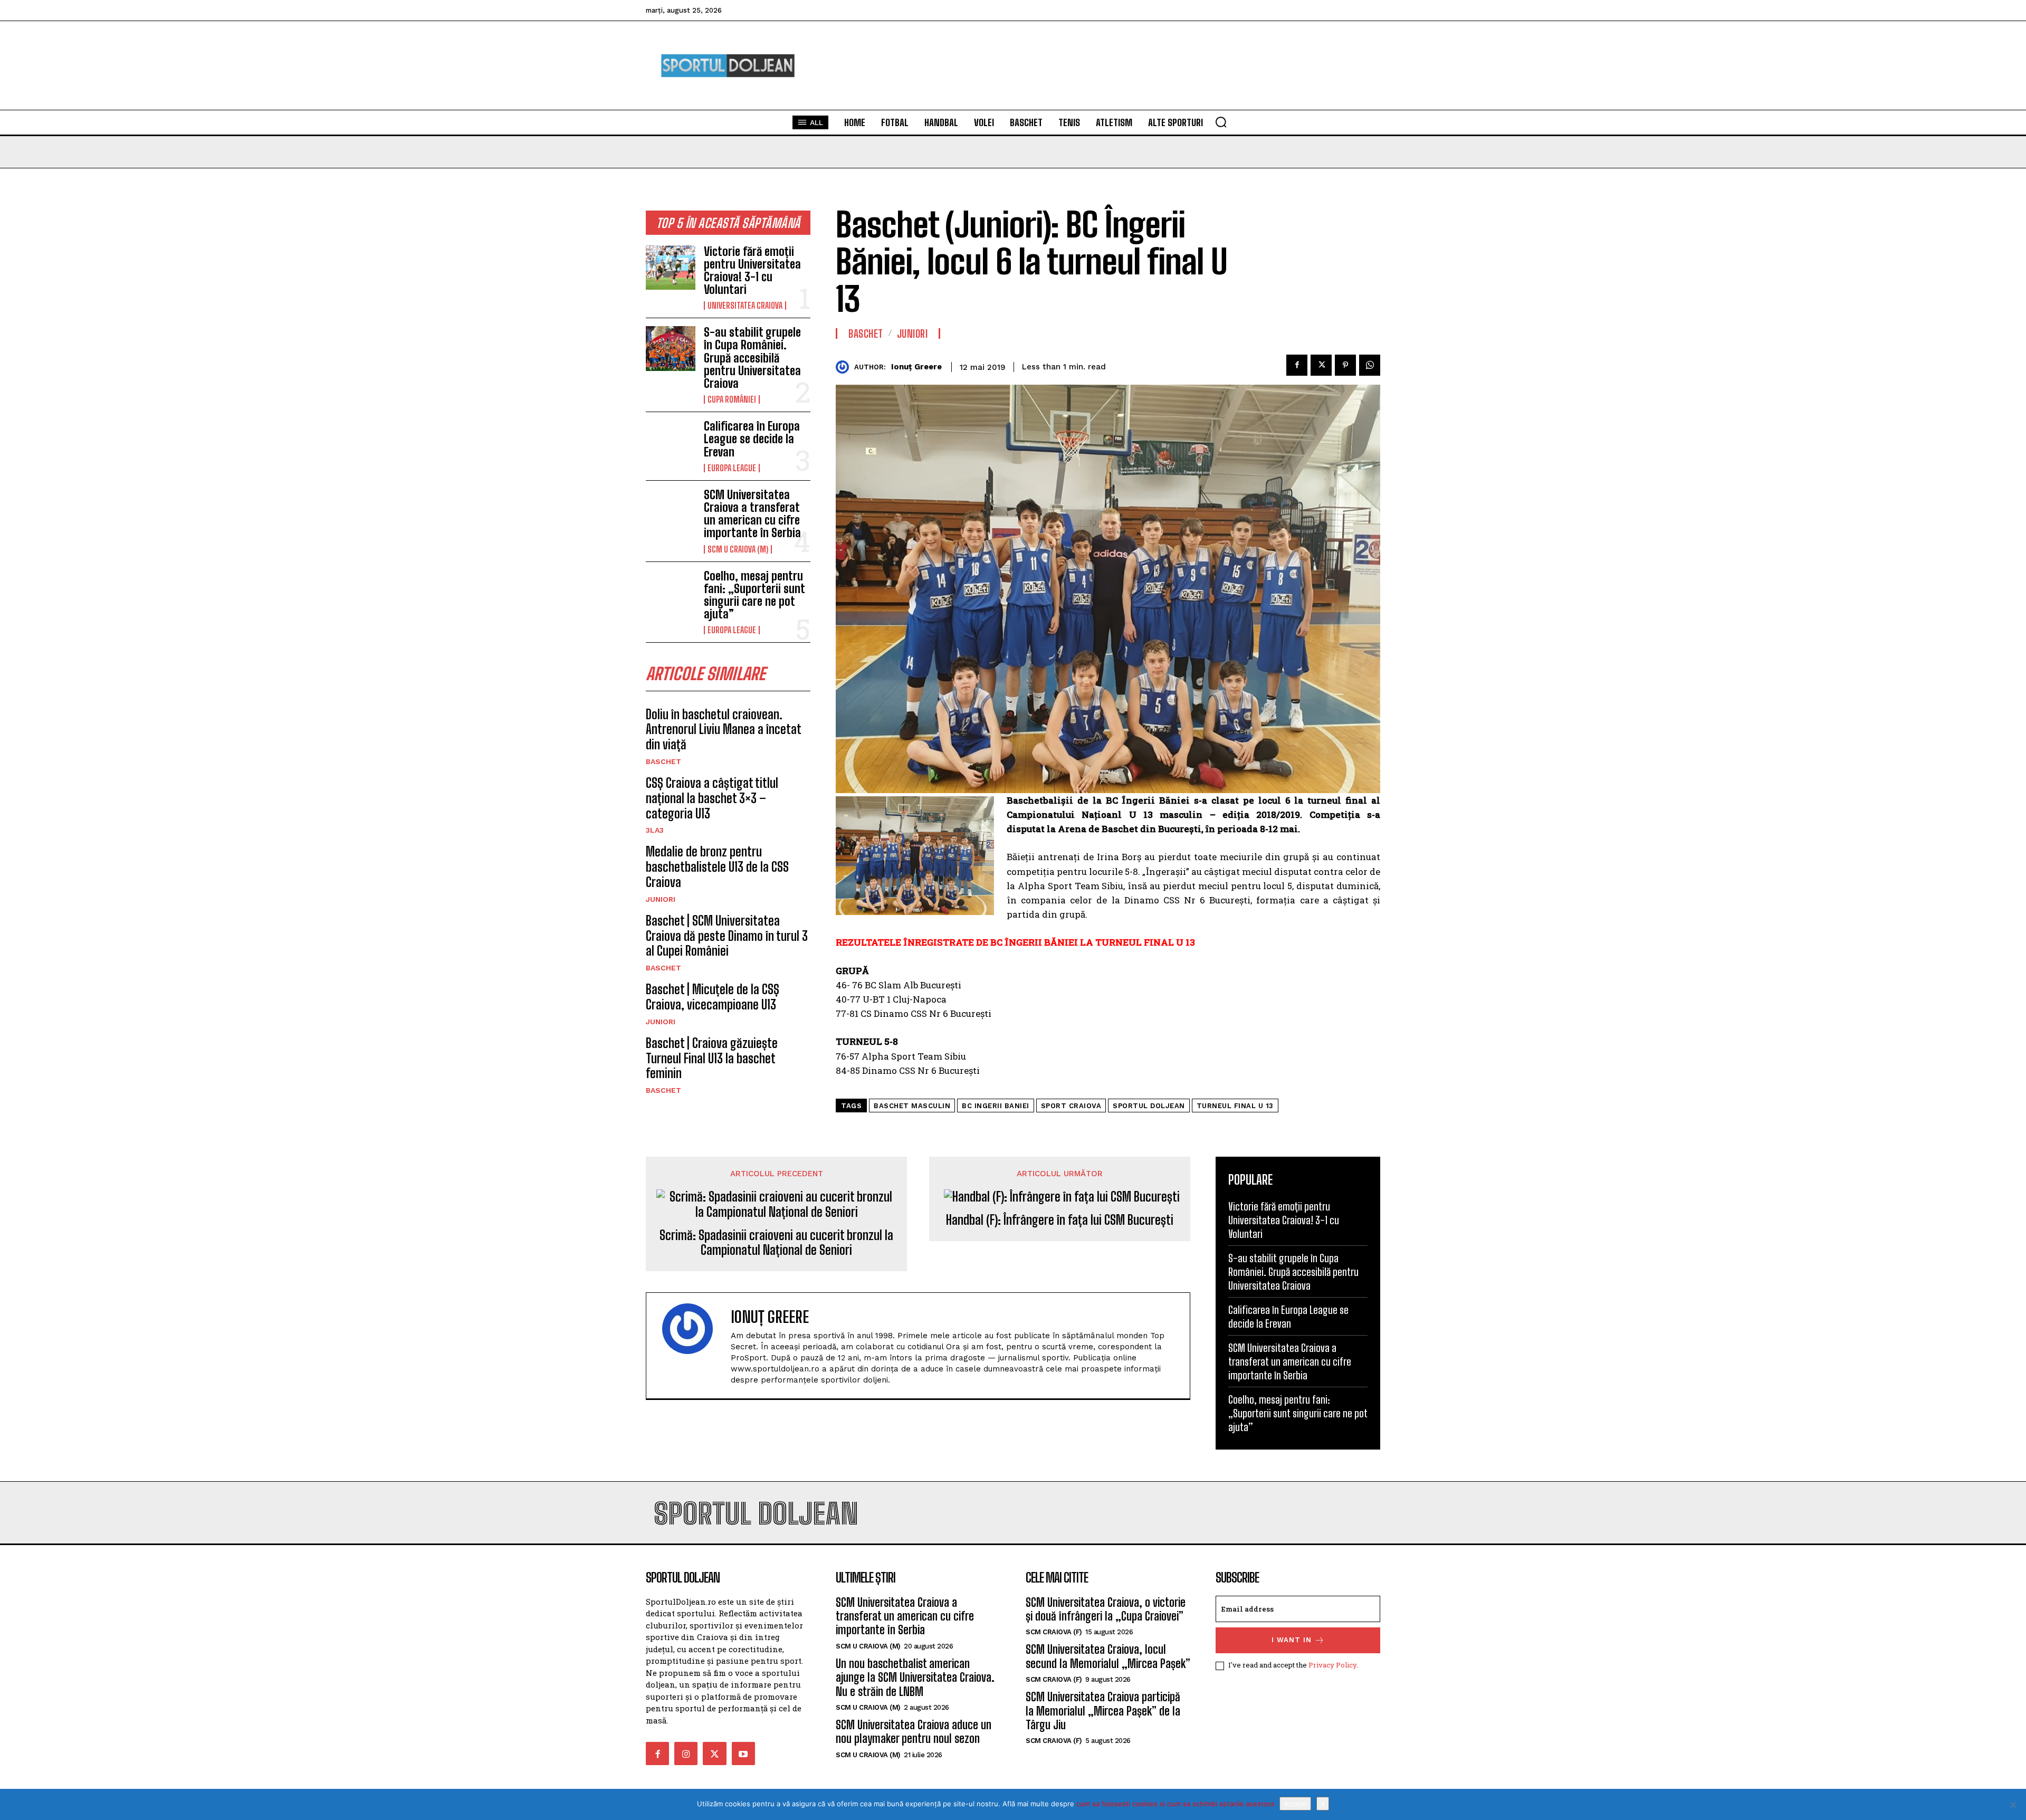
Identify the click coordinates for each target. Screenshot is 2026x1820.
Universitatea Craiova (745, 306)
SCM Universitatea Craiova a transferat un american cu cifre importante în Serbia (752, 514)
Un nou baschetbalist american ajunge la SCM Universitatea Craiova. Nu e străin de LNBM (915, 1678)
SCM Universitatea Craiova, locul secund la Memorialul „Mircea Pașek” (1108, 1656)
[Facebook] (1297, 365)
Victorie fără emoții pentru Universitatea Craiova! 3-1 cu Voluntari (752, 271)
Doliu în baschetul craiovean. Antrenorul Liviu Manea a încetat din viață (723, 730)
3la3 (655, 830)
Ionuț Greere (916, 367)
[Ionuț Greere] (845, 367)
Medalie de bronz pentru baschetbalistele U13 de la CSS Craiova (717, 867)
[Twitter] (1321, 365)
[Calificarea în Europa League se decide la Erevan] (671, 442)
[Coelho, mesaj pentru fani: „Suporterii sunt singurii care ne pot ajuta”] (671, 592)
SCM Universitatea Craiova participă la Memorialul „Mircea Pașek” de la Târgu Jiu (1103, 1711)
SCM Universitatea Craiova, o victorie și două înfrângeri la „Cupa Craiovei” (1106, 1609)
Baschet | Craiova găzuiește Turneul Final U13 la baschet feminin (712, 1058)
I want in (1292, 1640)
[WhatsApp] (1370, 365)
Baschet (663, 761)
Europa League (732, 468)
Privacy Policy (1332, 1665)
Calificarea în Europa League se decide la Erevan (752, 439)
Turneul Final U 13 (1235, 1106)
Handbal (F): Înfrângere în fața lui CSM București (1060, 1220)
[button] (1221, 122)
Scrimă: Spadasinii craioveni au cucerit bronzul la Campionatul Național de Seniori (776, 1243)
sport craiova (1071, 1106)
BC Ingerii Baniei (996, 1106)
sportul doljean (1149, 1106)
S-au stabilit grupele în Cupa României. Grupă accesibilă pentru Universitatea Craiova (752, 358)
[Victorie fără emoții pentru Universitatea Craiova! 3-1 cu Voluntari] (671, 268)
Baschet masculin (912, 1106)
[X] (2013, 1805)
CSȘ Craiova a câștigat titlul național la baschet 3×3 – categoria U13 (712, 798)
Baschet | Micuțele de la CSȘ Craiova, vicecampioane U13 (713, 997)
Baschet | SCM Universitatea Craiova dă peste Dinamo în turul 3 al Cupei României (727, 936)
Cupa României (732, 399)
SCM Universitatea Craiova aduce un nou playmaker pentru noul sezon (914, 1732)
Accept (1295, 1804)
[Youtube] (743, 1754)
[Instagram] (686, 1754)
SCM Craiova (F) (1054, 1632)
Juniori (661, 899)
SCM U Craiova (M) (738, 549)
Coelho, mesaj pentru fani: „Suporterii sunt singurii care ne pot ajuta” (754, 595)
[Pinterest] (1345, 365)
